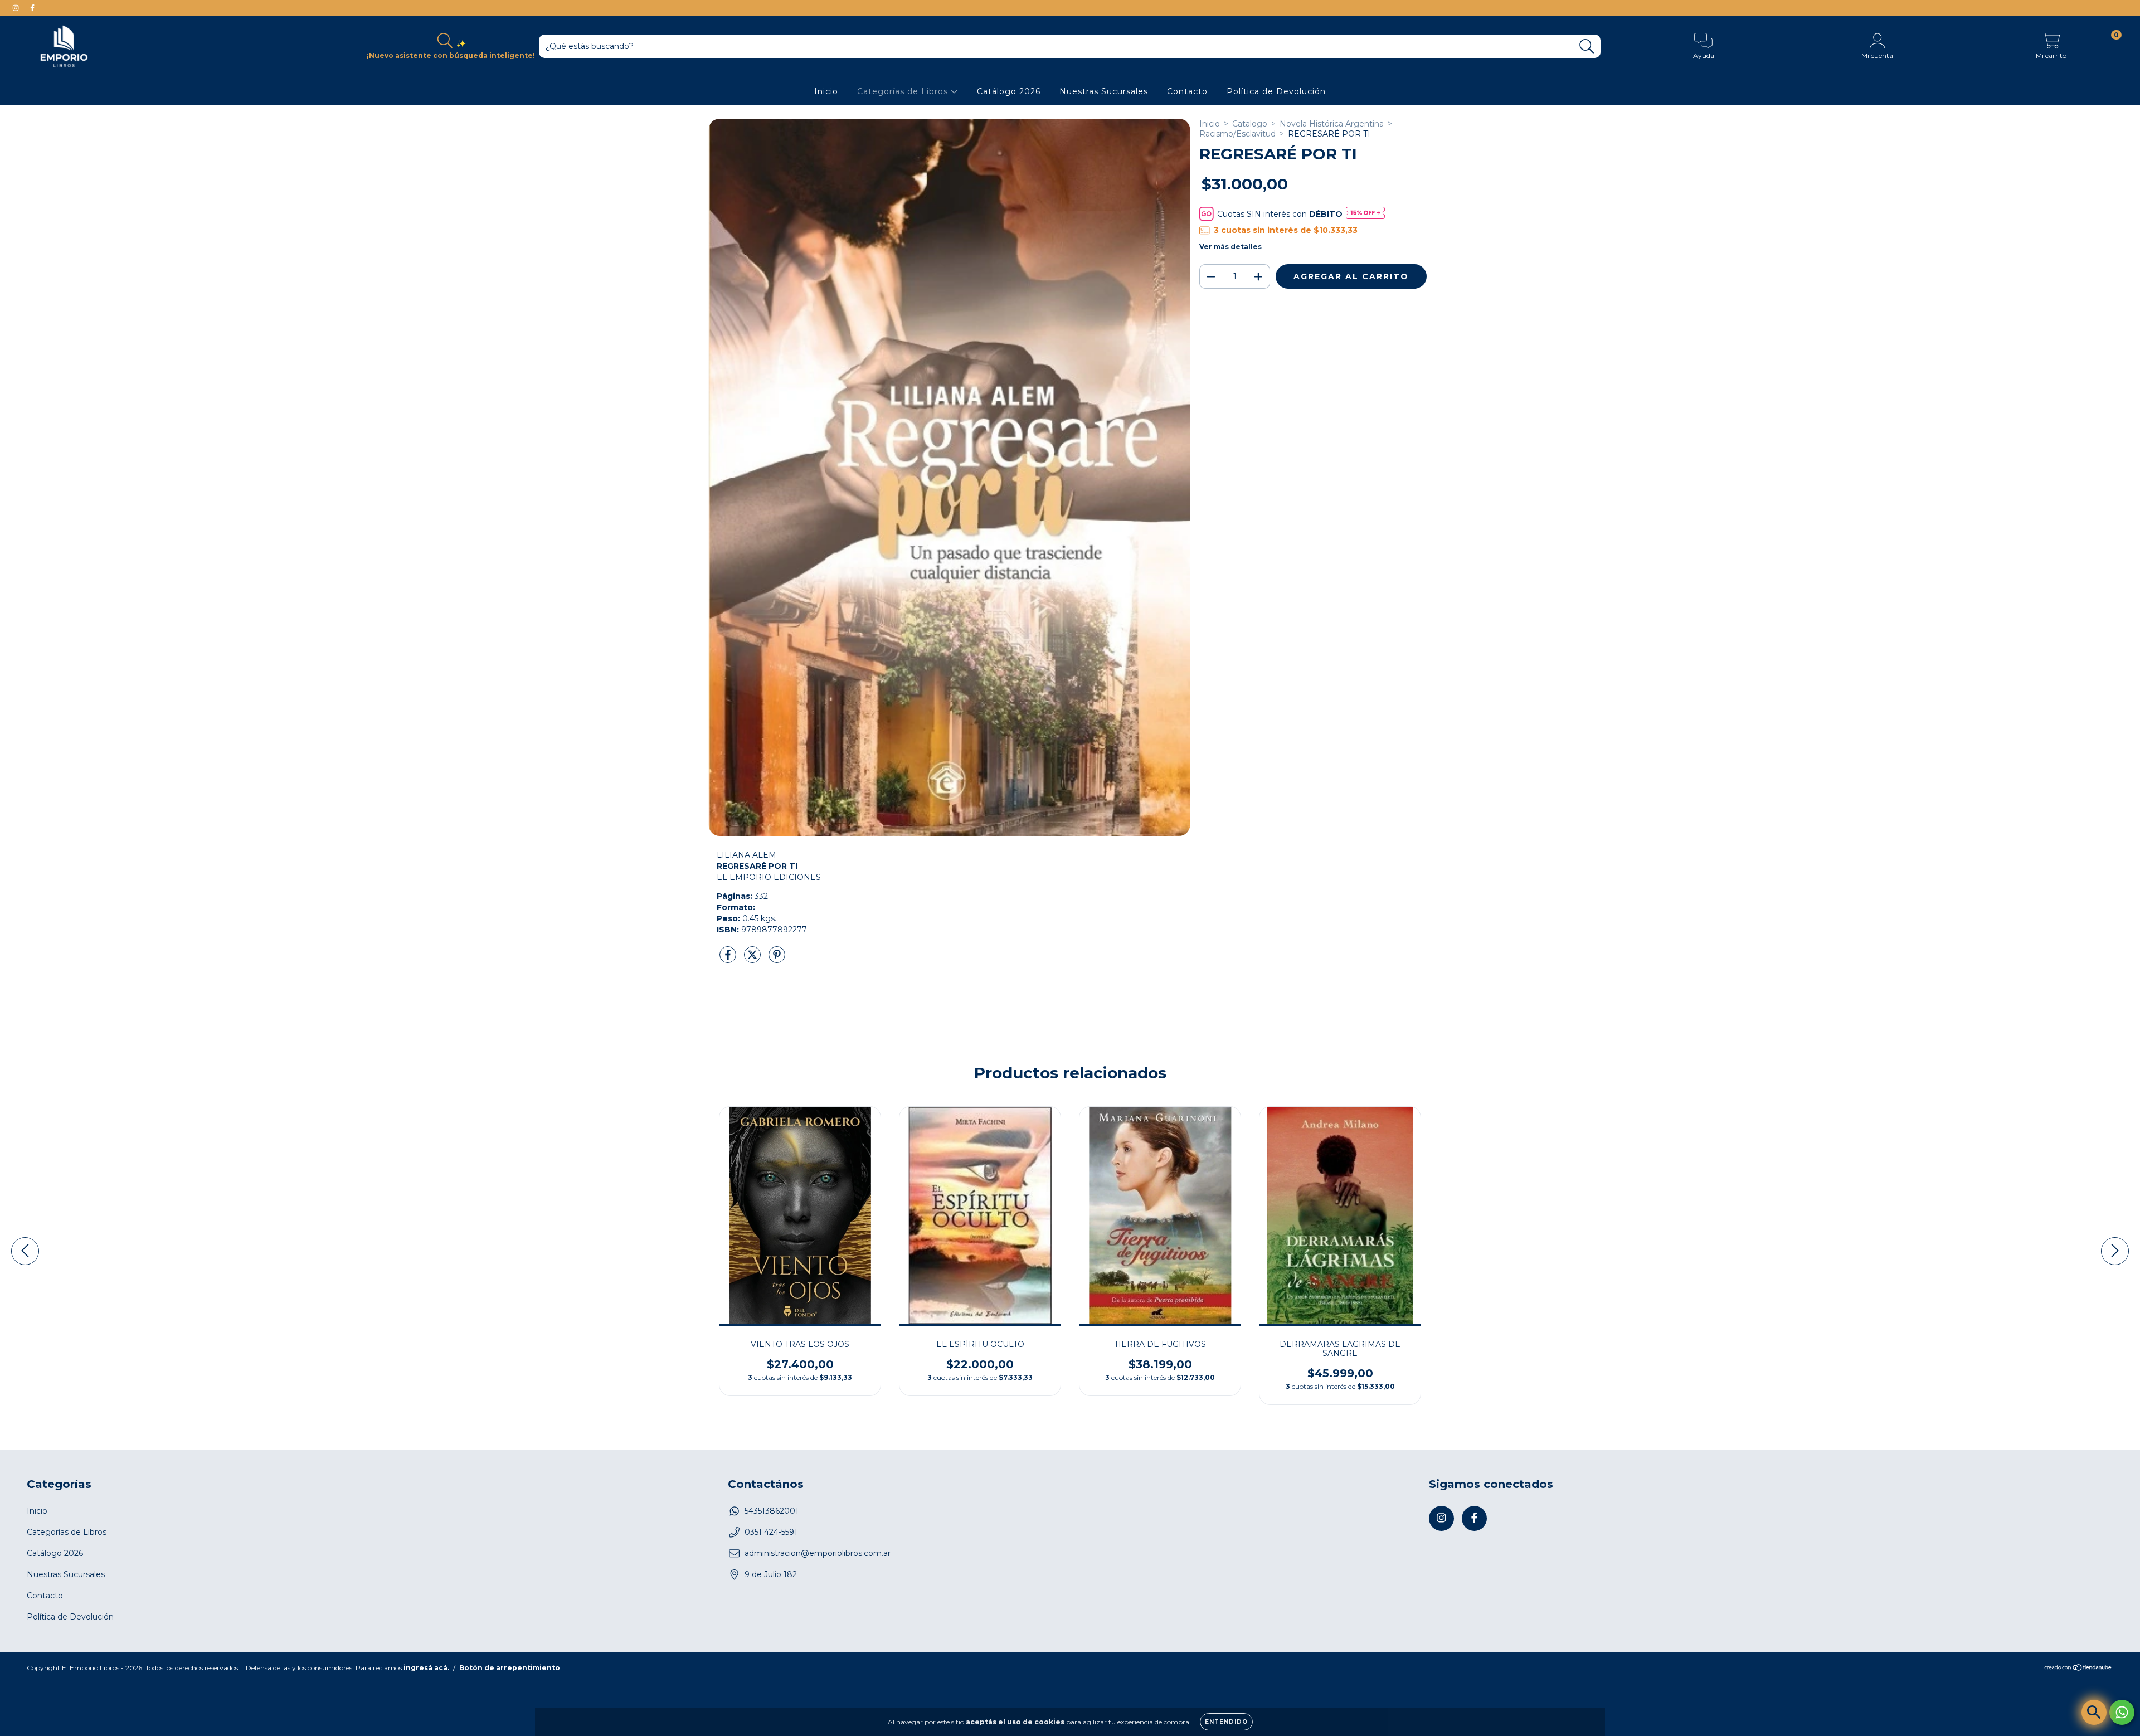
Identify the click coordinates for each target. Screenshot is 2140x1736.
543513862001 (772, 1511)
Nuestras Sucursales (1104, 91)
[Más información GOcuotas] (1365, 214)
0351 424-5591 (771, 1532)
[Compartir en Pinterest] (777, 959)
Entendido (1226, 1722)
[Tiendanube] (2078, 1669)
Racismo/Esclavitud (1237, 134)
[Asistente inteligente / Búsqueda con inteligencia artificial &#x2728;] (2094, 1712)
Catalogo (1250, 124)
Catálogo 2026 (1009, 91)
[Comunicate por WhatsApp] (2122, 1712)
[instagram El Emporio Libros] (17, 8)
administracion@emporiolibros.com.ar (818, 1553)
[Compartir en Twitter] (753, 959)
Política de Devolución (1276, 91)
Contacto (1187, 91)
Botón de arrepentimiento (510, 1668)
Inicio (826, 91)
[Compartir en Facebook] (729, 959)
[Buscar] (1587, 47)
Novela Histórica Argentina (1332, 124)
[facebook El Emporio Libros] (32, 8)
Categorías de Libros (904, 91)
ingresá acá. (426, 1668)
